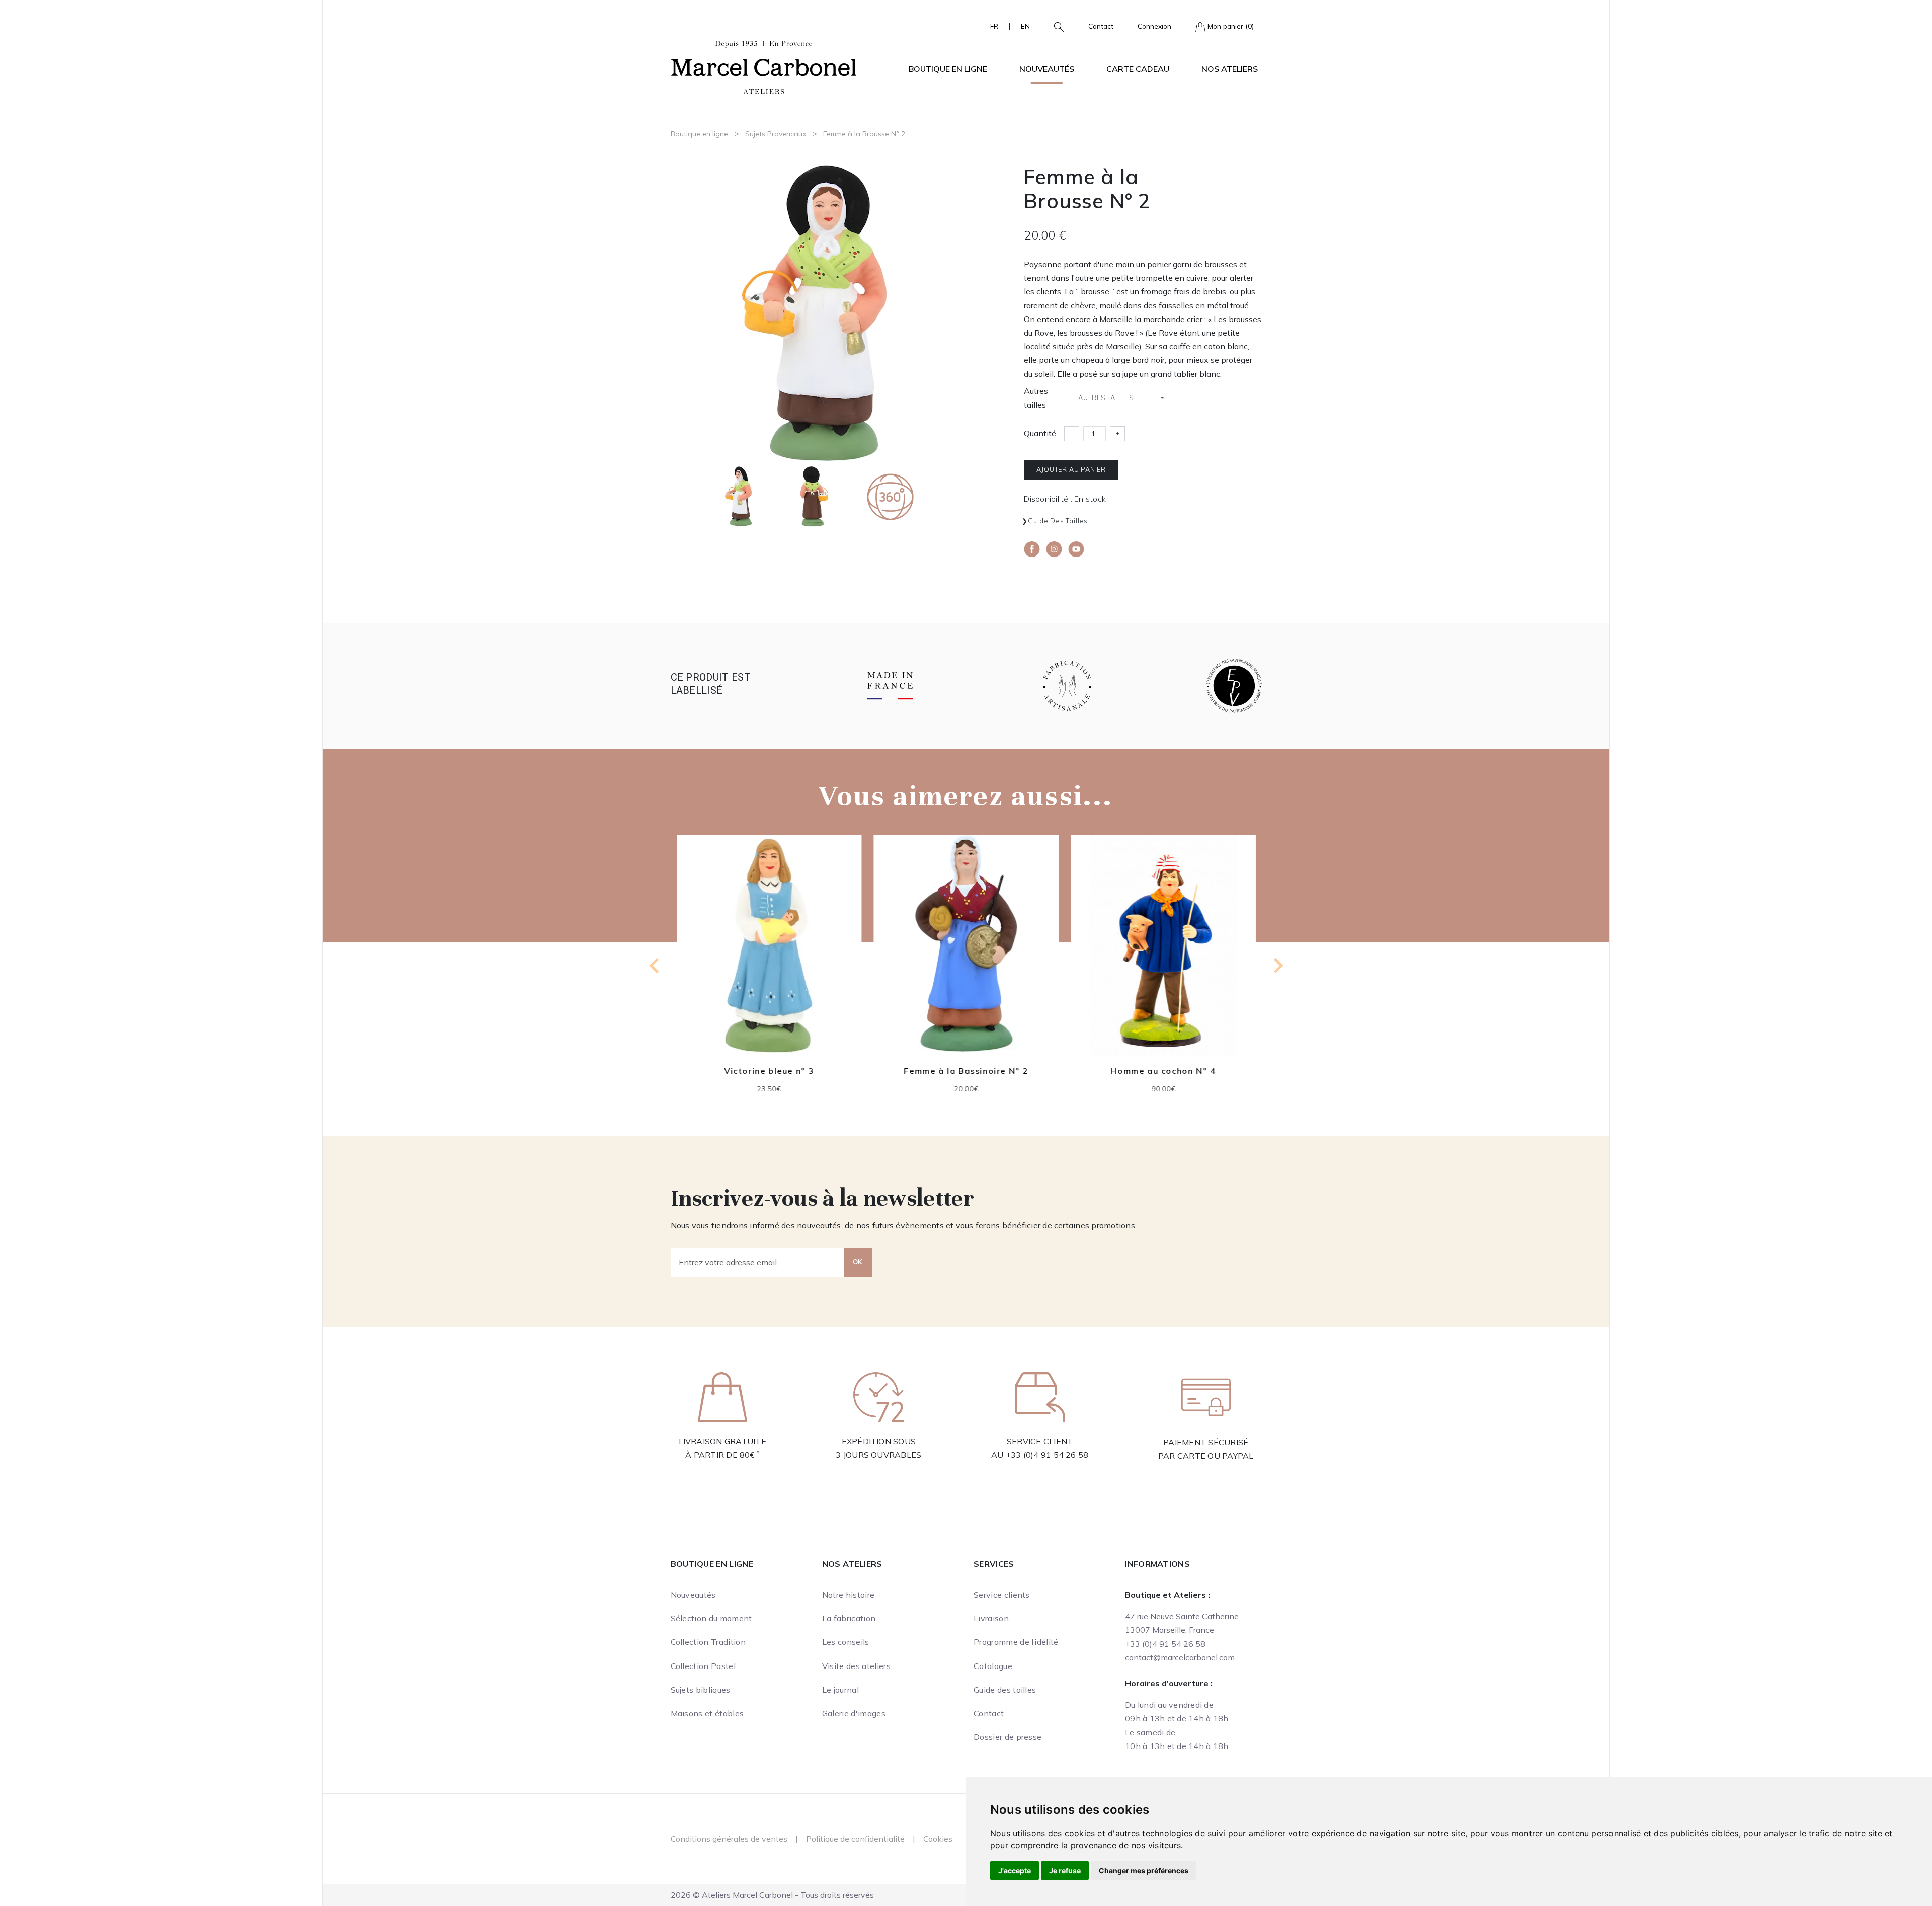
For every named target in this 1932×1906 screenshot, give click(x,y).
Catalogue (993, 1666)
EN (1025, 26)
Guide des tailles (1058, 521)
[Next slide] (1277, 966)
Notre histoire (848, 1595)
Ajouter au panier (1071, 469)
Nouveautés (1047, 69)
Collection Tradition (708, 1642)
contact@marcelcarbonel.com (1180, 1657)
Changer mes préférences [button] (1144, 1871)
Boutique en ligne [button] (948, 69)
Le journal (840, 1690)
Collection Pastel (703, 1666)
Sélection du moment (711, 1618)
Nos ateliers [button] (1230, 69)
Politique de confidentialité (855, 1839)
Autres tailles (1036, 398)
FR (994, 26)
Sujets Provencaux (776, 134)
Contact (1101, 26)
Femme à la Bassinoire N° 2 (769, 1071)
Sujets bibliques (701, 1690)
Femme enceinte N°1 (1163, 1071)
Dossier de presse (1008, 1737)
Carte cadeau (1138, 69)
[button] (1055, 26)
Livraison (991, 1618)
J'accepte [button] (1015, 1871)
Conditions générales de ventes (729, 1839)
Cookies (938, 1839)
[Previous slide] (655, 966)
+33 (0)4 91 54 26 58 (1047, 1455)
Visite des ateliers (856, 1666)
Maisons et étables (707, 1713)
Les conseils (846, 1642)
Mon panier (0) (1230, 26)
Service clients (1002, 1595)
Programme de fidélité (1016, 1642)
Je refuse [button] (1065, 1871)
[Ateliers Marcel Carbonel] (764, 66)
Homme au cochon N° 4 (966, 1071)
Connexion (1154, 26)
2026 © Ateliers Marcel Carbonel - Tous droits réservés (772, 1895)
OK (858, 1262)
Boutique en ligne (699, 134)
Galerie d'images (854, 1713)
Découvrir (769, 953)
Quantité (1040, 433)
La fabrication (849, 1618)
